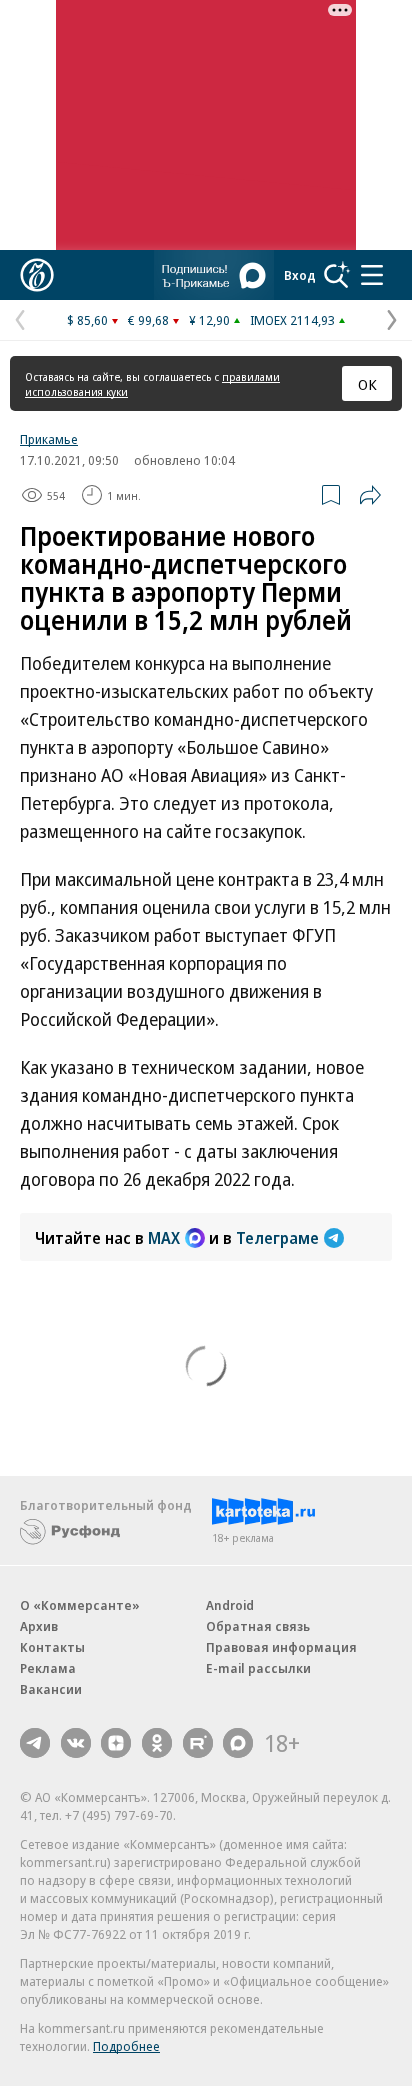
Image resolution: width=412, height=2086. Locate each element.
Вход (300, 275)
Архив (39, 1626)
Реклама (48, 1668)
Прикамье (49, 439)
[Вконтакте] (76, 1743)
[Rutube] (198, 1743)
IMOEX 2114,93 (292, 320)
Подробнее (126, 2046)
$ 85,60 (87, 320)
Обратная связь (258, 1626)
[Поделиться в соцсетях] (370, 495)
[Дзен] (116, 1743)
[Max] (238, 1743)
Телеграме (277, 1238)
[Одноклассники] (157, 1743)
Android (230, 1605)
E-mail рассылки (258, 1668)
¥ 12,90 (209, 320)
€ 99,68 (148, 320)
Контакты (52, 1647)
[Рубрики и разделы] (372, 275)
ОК (367, 384)
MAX (164, 1238)
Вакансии (51, 1689)
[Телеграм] (35, 1743)
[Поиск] (337, 275)
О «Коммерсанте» (80, 1605)
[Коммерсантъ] (37, 275)
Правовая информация (281, 1647)
